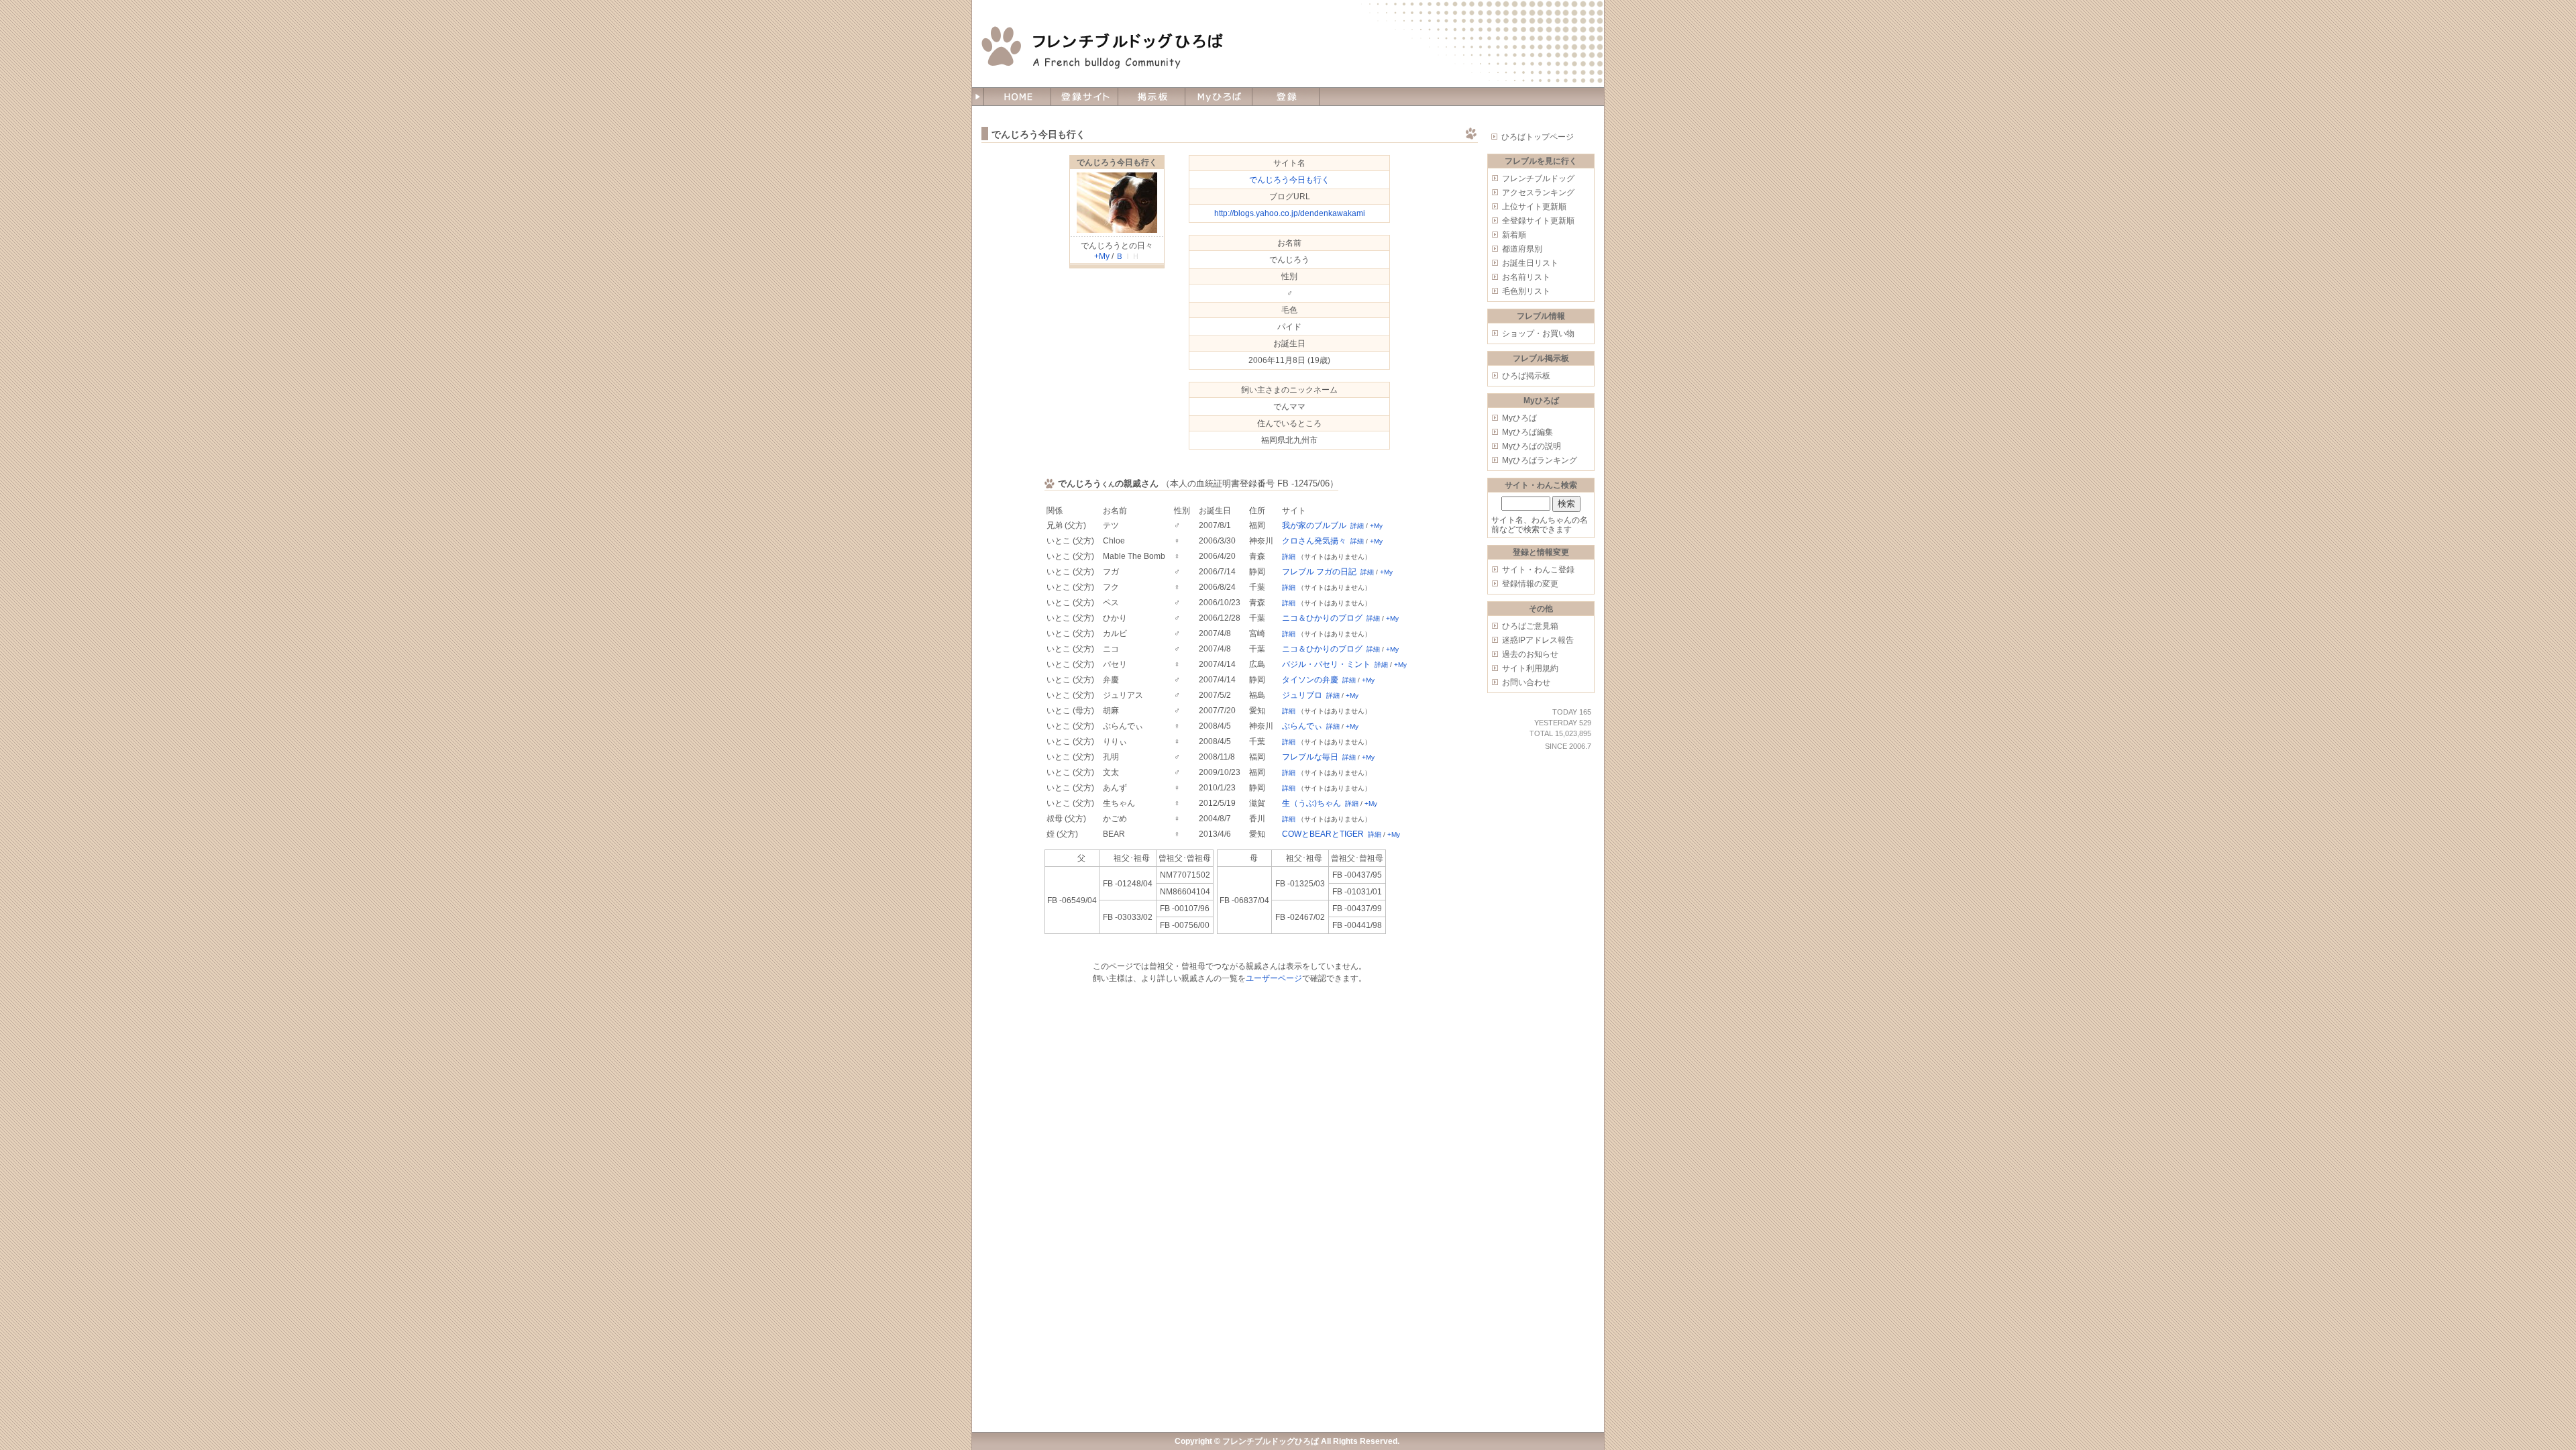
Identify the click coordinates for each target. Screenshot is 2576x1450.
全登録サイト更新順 (1538, 221)
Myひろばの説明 (1532, 446)
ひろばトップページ (1538, 137)
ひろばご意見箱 (1530, 626)
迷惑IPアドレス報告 (1538, 640)
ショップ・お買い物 (1538, 333)
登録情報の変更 (1530, 584)
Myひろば (1519, 418)
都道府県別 (1522, 249)
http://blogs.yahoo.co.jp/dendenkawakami (1290, 213)
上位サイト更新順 (1534, 207)
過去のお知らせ (1530, 654)
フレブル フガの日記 (1319, 572)
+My (1102, 256)
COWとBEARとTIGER (1323, 834)
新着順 (1514, 235)
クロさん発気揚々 (1314, 541)
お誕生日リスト (1530, 263)
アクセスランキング (1538, 193)
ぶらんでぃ (1302, 726)
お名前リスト (1526, 277)
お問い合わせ (1526, 682)
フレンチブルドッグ (1538, 178)
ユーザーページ (1274, 978)
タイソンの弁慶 (1310, 680)
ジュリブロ (1302, 695)
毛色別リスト (1526, 291)
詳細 (1357, 526)
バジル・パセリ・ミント (1326, 664)
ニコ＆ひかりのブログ (1322, 618)
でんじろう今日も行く (1117, 162)
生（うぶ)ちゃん (1311, 803)
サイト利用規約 (1530, 668)
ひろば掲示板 (1526, 376)
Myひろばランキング (1540, 460)
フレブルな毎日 (1310, 757)
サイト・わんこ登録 (1538, 570)
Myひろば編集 (1527, 432)
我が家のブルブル (1314, 525)
